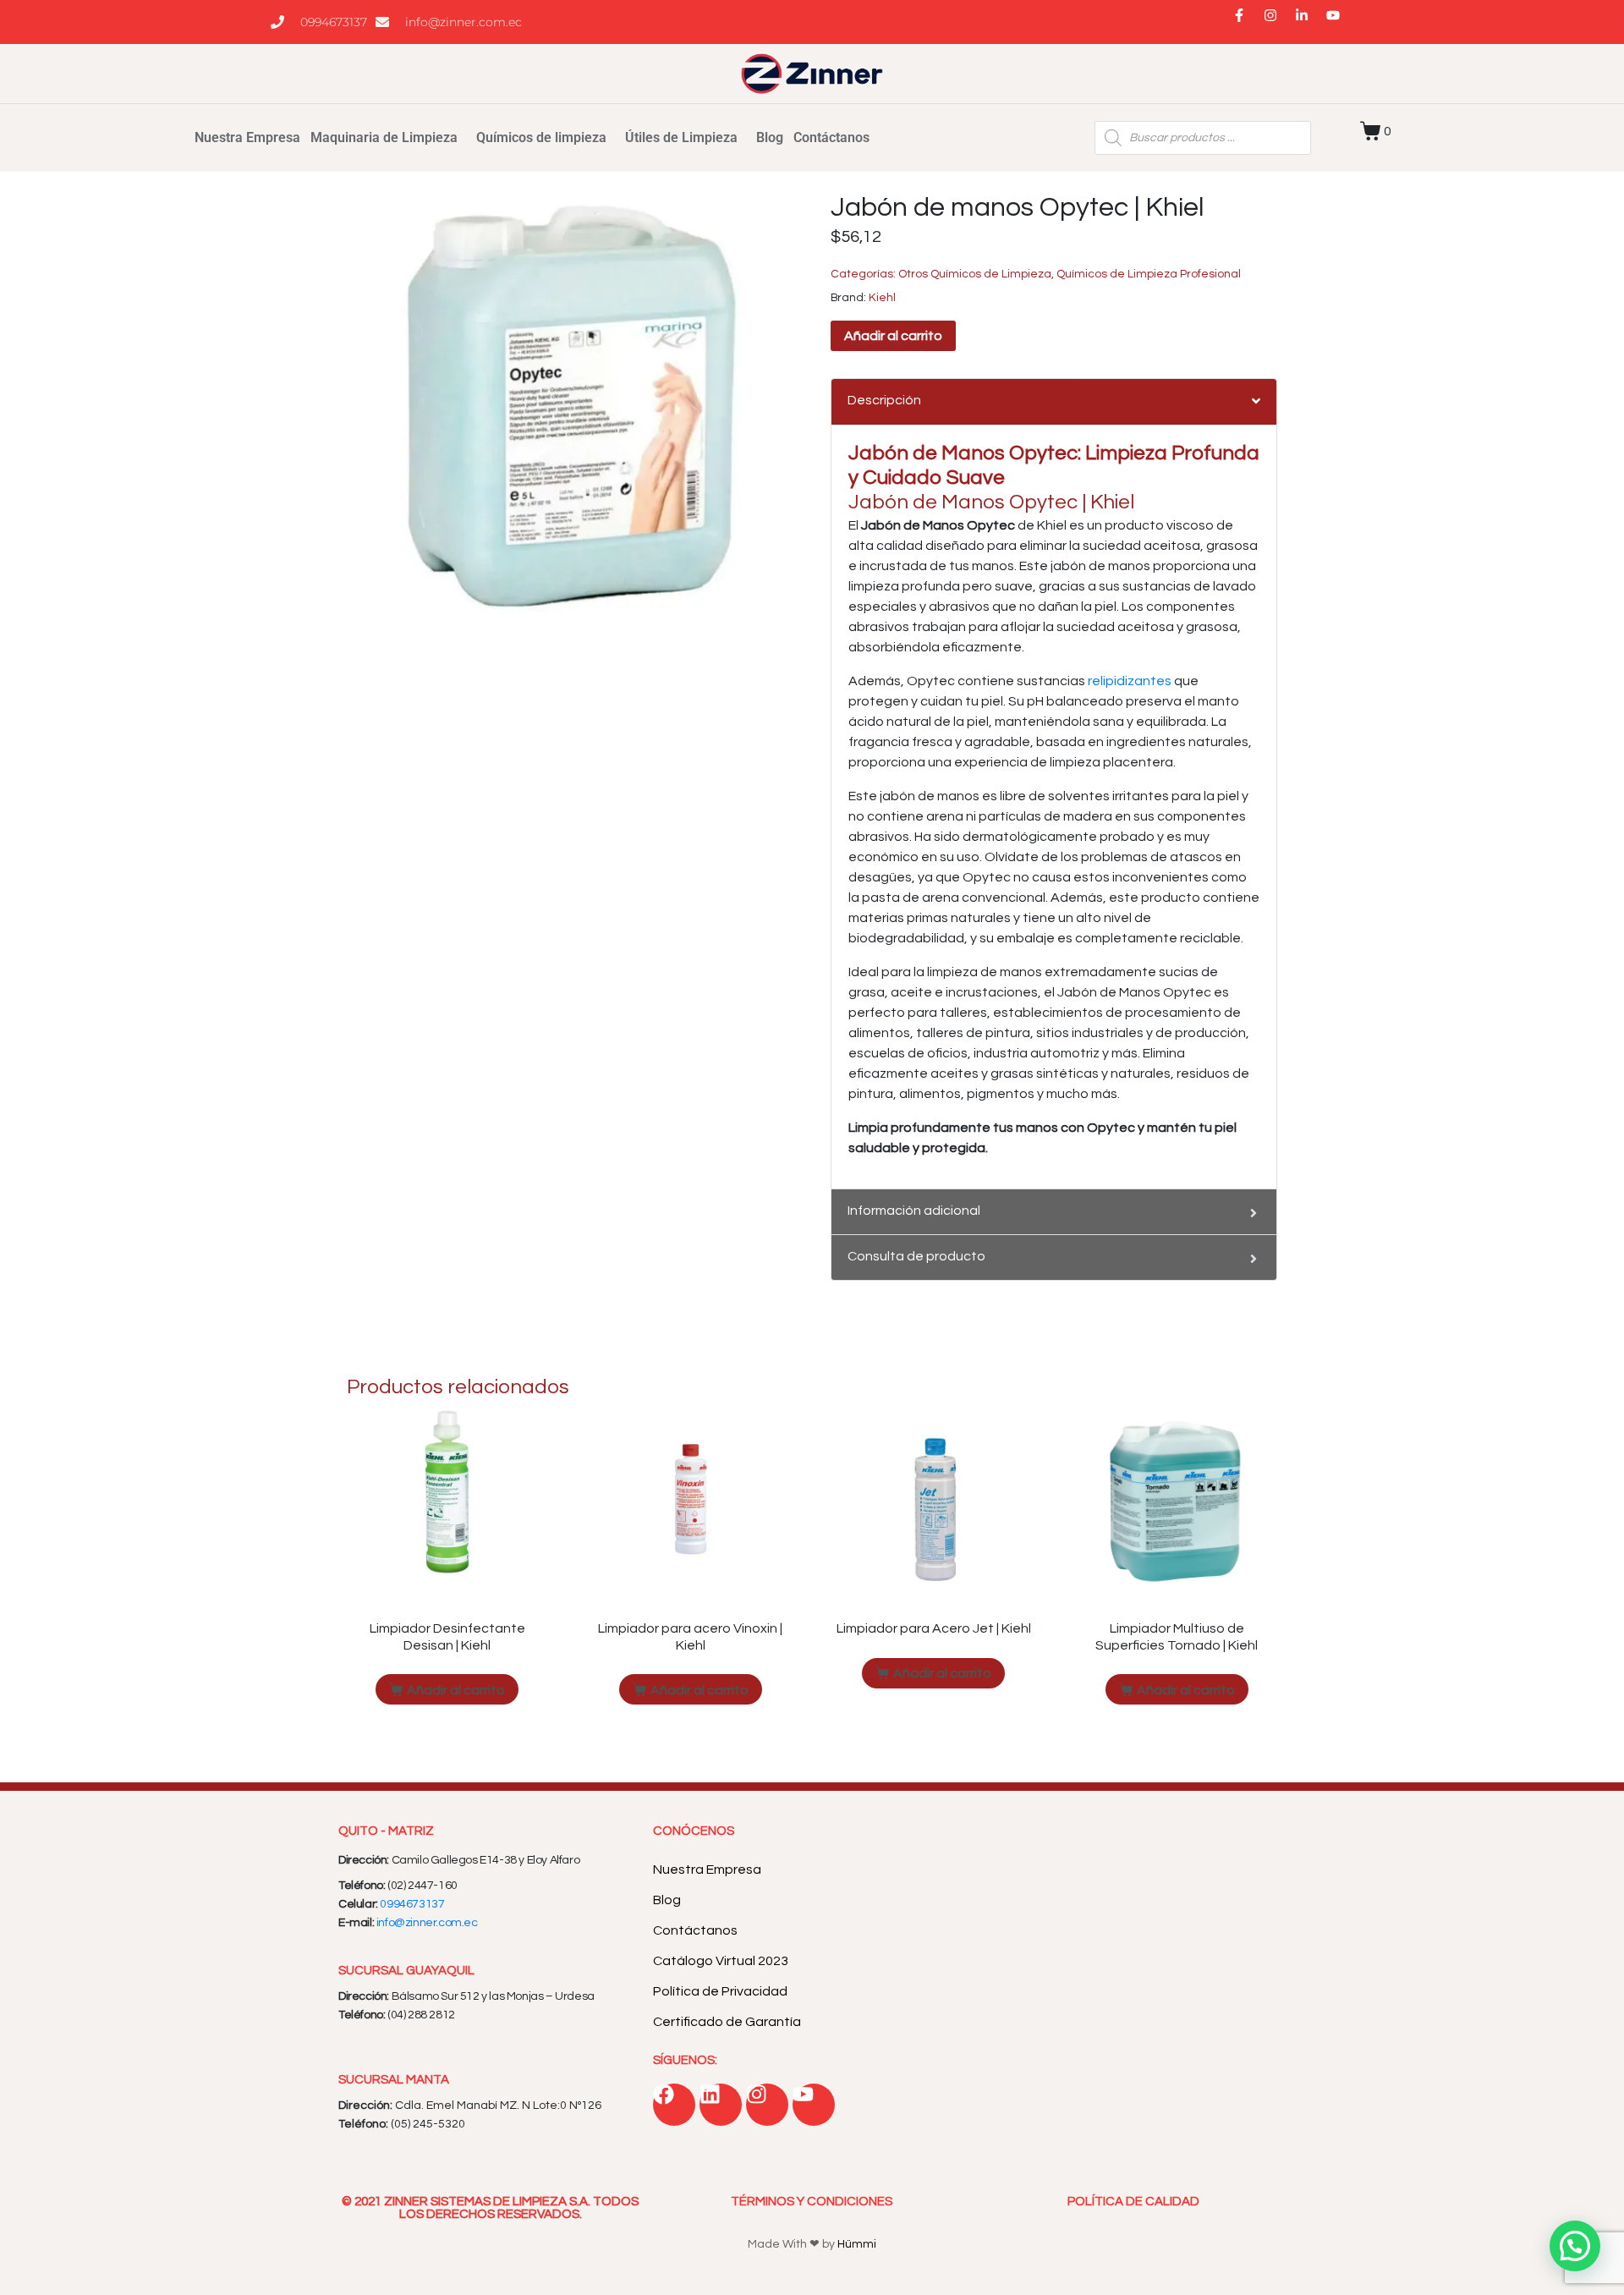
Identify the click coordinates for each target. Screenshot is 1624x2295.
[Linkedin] (721, 2105)
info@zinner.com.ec (427, 1923)
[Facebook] (674, 2105)
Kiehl (882, 298)
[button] (1575, 2246)
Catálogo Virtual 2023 (721, 1961)
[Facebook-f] (1246, 22)
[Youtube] (1340, 22)
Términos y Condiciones (812, 2202)
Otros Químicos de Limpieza (975, 274)
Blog (770, 137)
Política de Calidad (1133, 2202)
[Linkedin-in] (1309, 22)
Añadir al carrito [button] (456, 1690)
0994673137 (412, 1904)
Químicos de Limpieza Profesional (1149, 274)
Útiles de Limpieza (681, 137)
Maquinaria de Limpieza (384, 137)
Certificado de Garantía (727, 2022)
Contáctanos (831, 137)
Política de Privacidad (720, 1991)
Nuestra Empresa (247, 137)
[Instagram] (1277, 22)
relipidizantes (1130, 681)
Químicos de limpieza (541, 137)
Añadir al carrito (893, 336)
